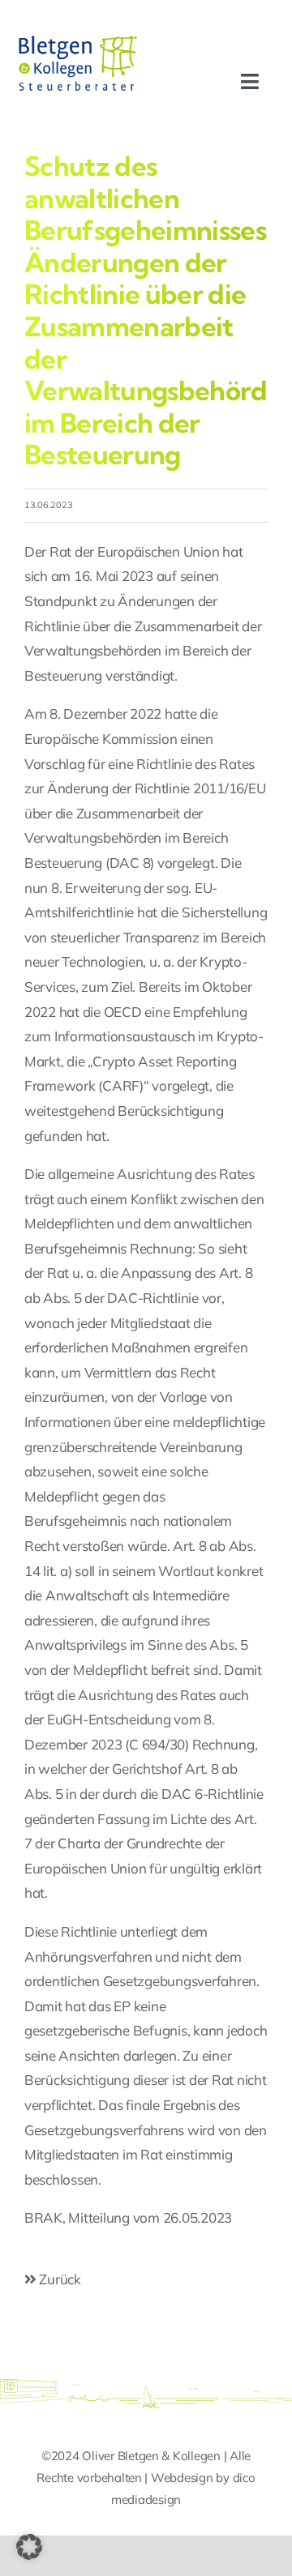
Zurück (59, 2279)
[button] (29, 2547)
